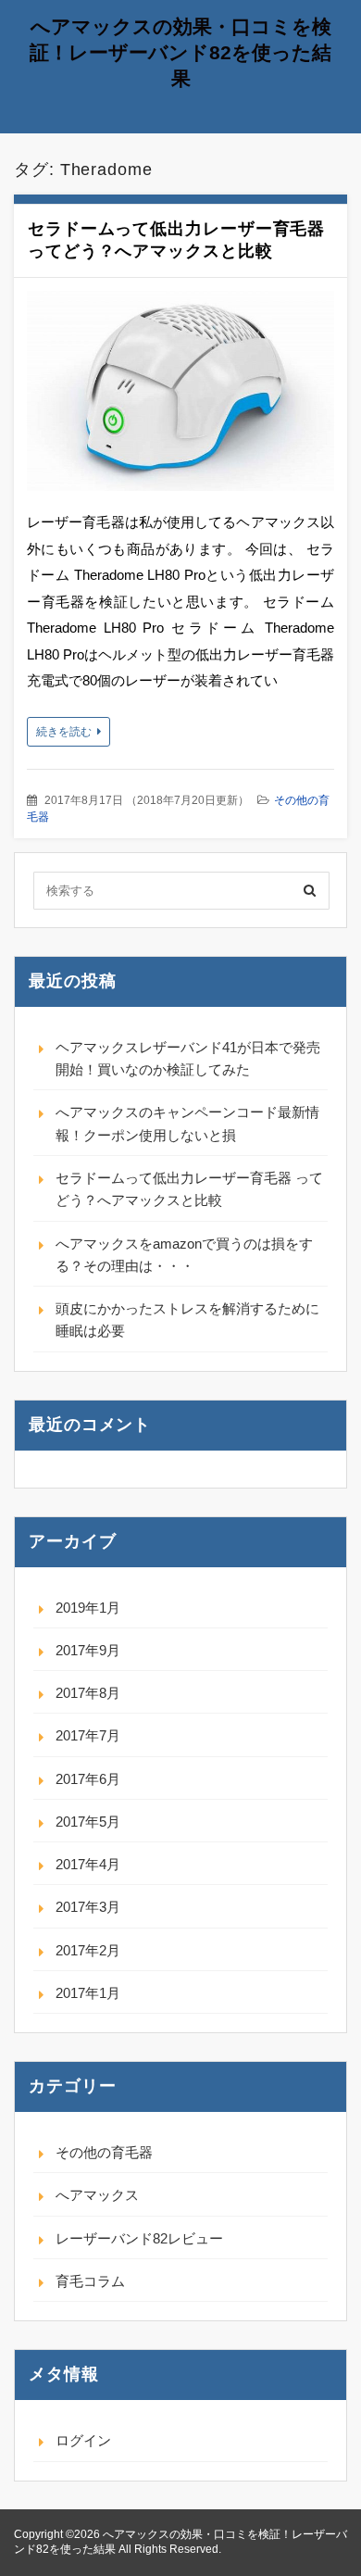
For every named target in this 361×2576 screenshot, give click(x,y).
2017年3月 (88, 1907)
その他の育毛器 (104, 2152)
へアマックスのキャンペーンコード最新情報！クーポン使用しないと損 (187, 1123)
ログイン (83, 2440)
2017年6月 (88, 1779)
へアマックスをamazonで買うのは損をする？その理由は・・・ (184, 1255)
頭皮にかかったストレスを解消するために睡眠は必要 (187, 1319)
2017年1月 (88, 1993)
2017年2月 (88, 1950)
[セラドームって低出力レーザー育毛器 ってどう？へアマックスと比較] (180, 395)
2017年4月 (88, 1864)
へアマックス (97, 2195)
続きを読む (64, 732)
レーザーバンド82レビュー (139, 2238)
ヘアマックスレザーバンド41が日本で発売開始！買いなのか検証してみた (188, 1058)
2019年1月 (88, 1608)
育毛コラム (90, 2281)
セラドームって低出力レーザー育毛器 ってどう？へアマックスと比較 (189, 1189)
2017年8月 (88, 1693)
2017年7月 (88, 1735)
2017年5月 (88, 1822)
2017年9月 (88, 1650)
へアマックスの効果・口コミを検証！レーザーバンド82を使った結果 (180, 52)
